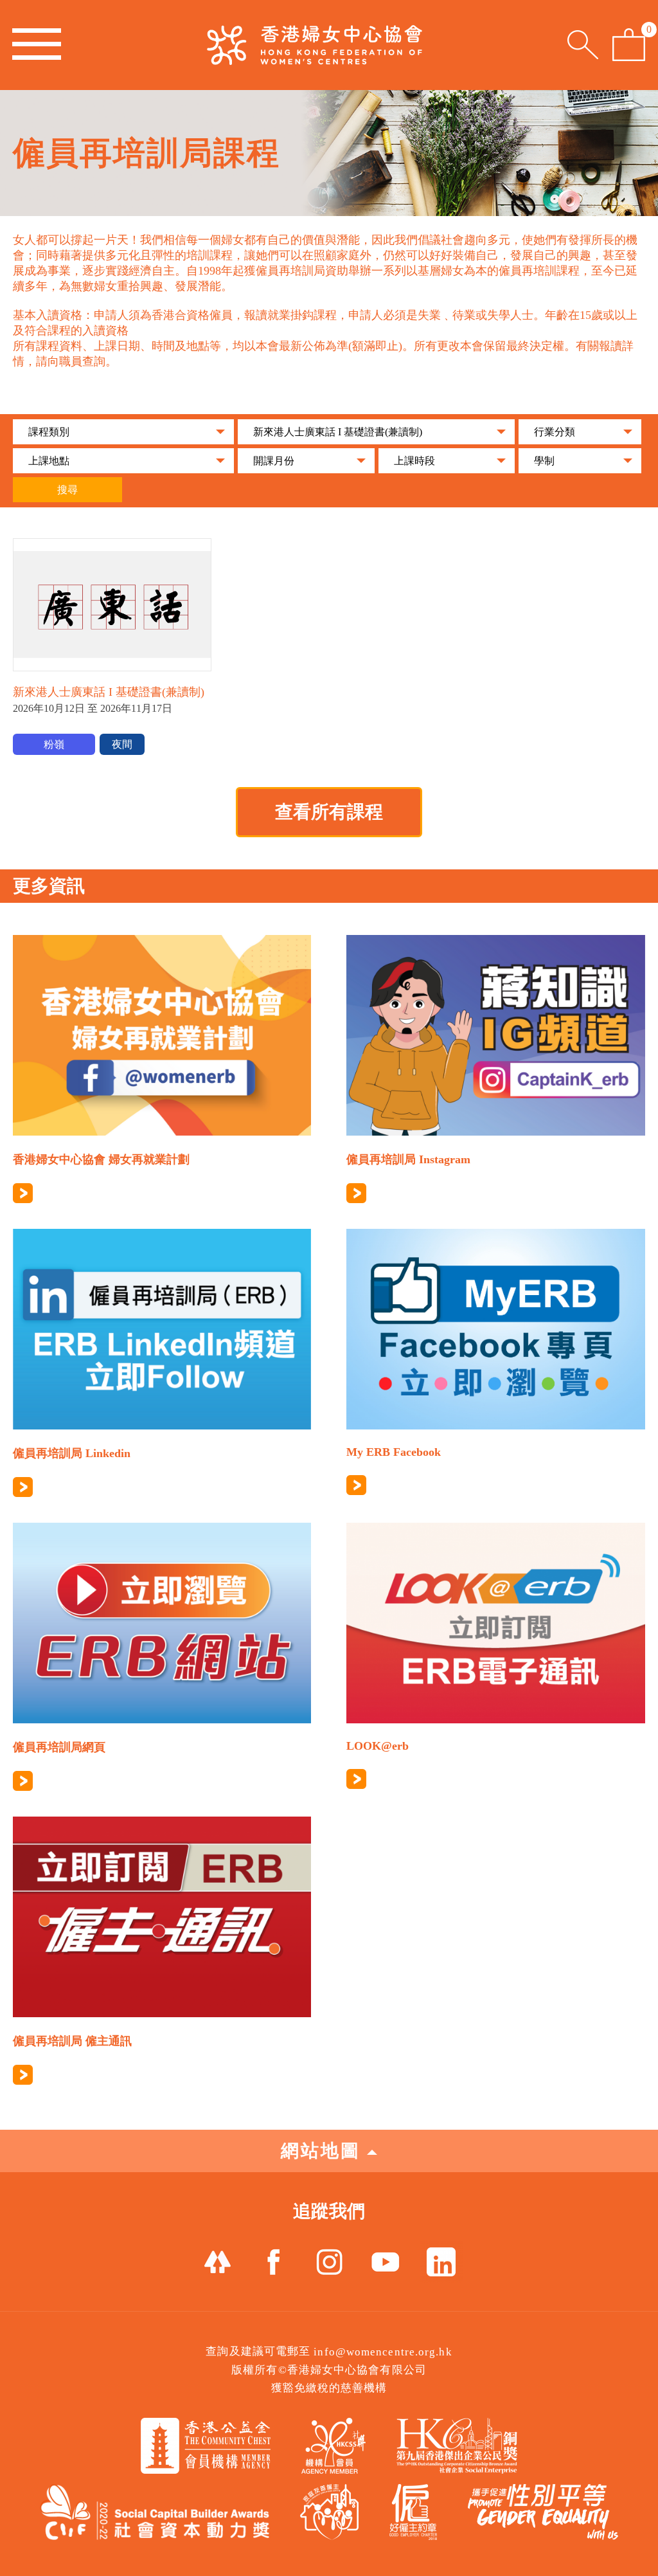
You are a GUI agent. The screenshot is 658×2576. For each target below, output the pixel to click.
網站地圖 (321, 2151)
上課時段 (414, 461)
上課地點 (49, 461)
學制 (544, 461)
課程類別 (49, 432)
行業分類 (555, 432)
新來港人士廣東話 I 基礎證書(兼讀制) (338, 432)
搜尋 (67, 490)
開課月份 (274, 461)
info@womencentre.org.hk (383, 2352)
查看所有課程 (329, 812)
